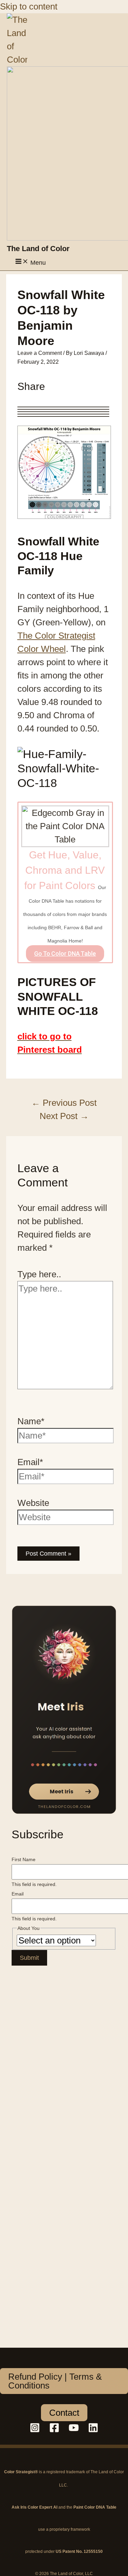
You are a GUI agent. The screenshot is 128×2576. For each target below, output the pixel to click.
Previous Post (64, 1103)
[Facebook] (54, 2430)
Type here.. (39, 1274)
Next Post (64, 1116)
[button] (64, 2381)
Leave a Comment (40, 353)
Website (33, 1503)
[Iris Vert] (64, 1710)
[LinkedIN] (93, 2430)
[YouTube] (74, 2430)
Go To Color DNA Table (65, 954)
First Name (24, 1859)
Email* (30, 1462)
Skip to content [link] (29, 6)
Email (18, 1894)
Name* (31, 1421)
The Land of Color (38, 249)
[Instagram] (35, 2430)
